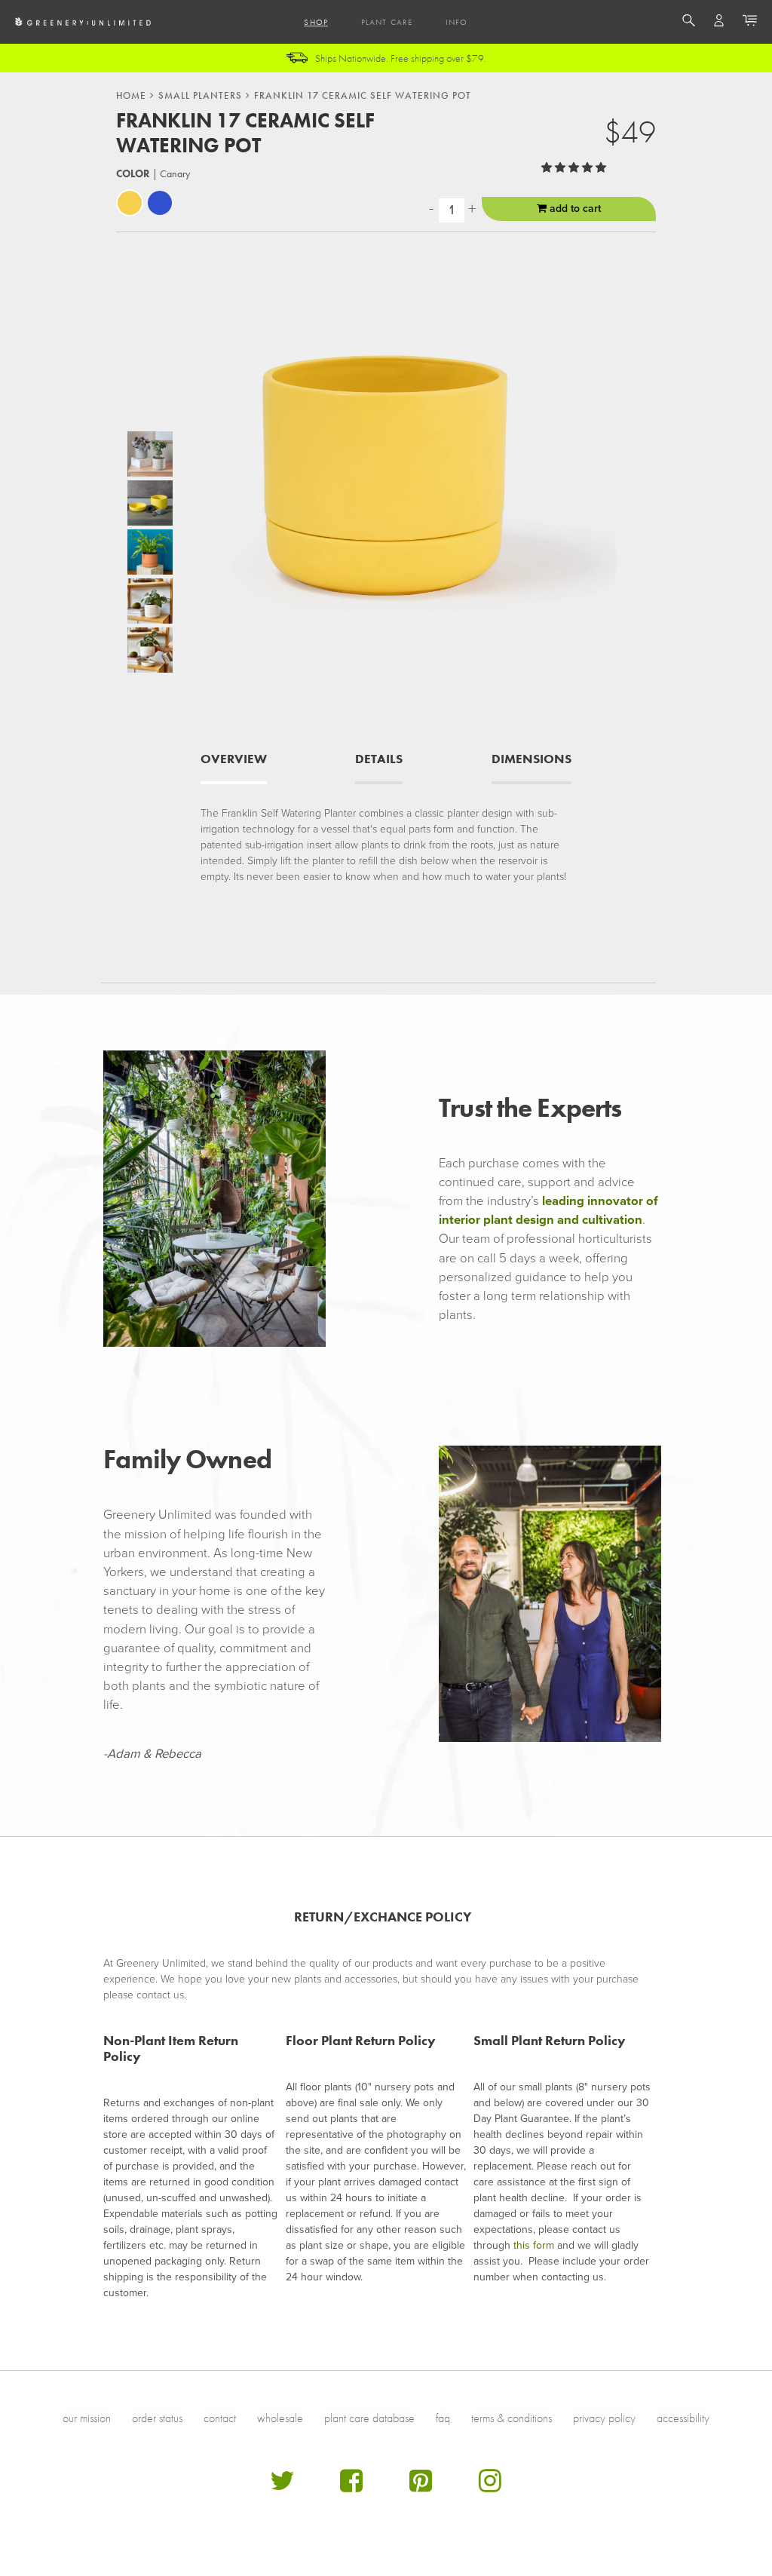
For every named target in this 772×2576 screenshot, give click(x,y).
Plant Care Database (369, 2418)
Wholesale (280, 2418)
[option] (150, 454)
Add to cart (574, 209)
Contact (220, 2418)
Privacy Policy (604, 2418)
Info (456, 22)
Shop (316, 22)
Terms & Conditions (512, 2418)
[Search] (689, 23)
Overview (234, 759)
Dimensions (532, 759)
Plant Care (387, 22)
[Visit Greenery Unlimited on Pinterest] (421, 2487)
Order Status (157, 2418)
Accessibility (683, 2418)
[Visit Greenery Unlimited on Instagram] (490, 2487)
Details (379, 759)
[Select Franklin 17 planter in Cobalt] (160, 203)
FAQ (443, 2418)
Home (131, 96)
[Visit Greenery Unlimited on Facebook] (351, 2487)
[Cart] (750, 23)
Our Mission (87, 2418)
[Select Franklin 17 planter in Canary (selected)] (130, 203)
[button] (575, 168)
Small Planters (200, 96)
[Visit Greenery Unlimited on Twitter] (282, 2487)
